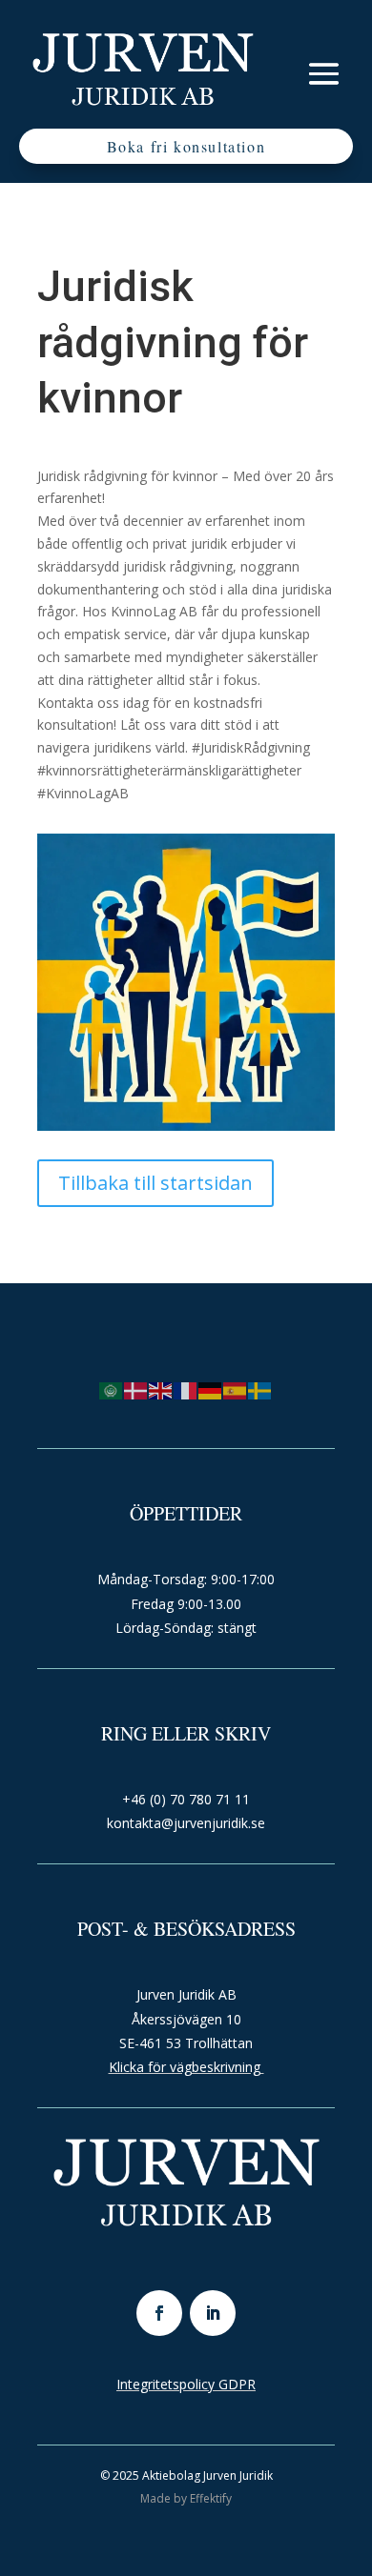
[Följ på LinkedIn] (213, 2313)
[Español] (236, 1389)
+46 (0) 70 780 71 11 (186, 1799)
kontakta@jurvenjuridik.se (186, 1823)
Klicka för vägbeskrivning (186, 2067)
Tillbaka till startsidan (155, 1183)
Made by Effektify (186, 2498)
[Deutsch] (211, 1389)
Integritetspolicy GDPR (186, 2384)
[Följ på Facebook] (159, 2313)
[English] (161, 1389)
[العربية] (112, 1389)
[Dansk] (136, 1389)
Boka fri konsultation (186, 146)
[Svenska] (260, 1389)
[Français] (186, 1389)
